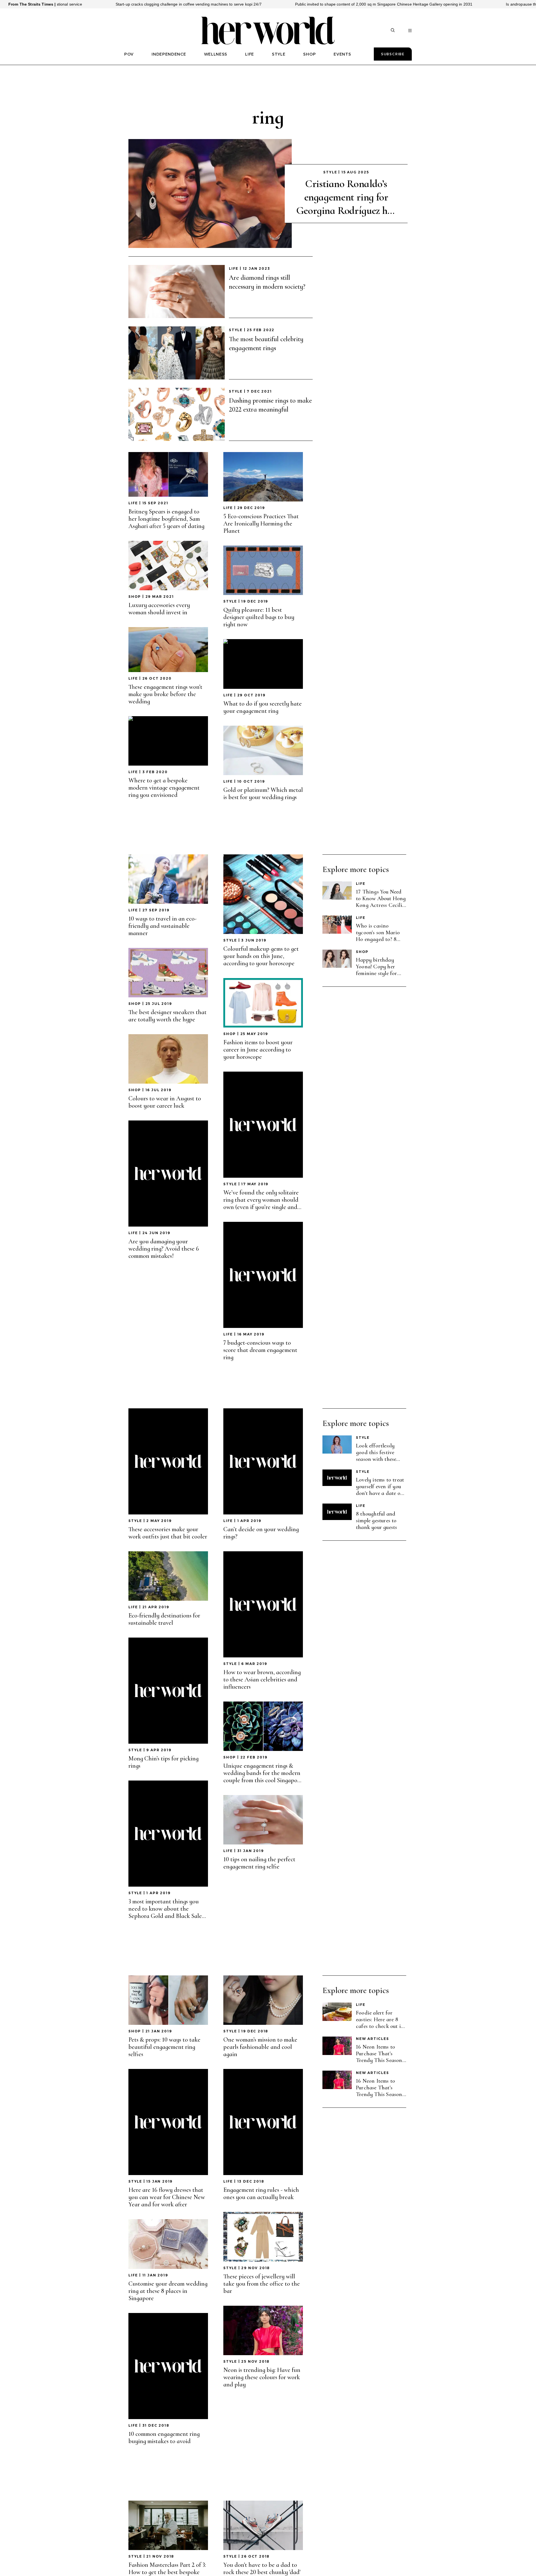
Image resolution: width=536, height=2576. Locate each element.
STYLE (279, 54)
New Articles (373, 2039)
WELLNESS (216, 54)
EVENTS (342, 54)
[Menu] (410, 31)
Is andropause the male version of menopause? (429, 4)
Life (234, 268)
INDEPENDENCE (169, 54)
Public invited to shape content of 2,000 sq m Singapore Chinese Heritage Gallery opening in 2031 (264, 4)
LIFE (250, 54)
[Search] (393, 31)
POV (129, 54)
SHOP (309, 54)
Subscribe (393, 54)
